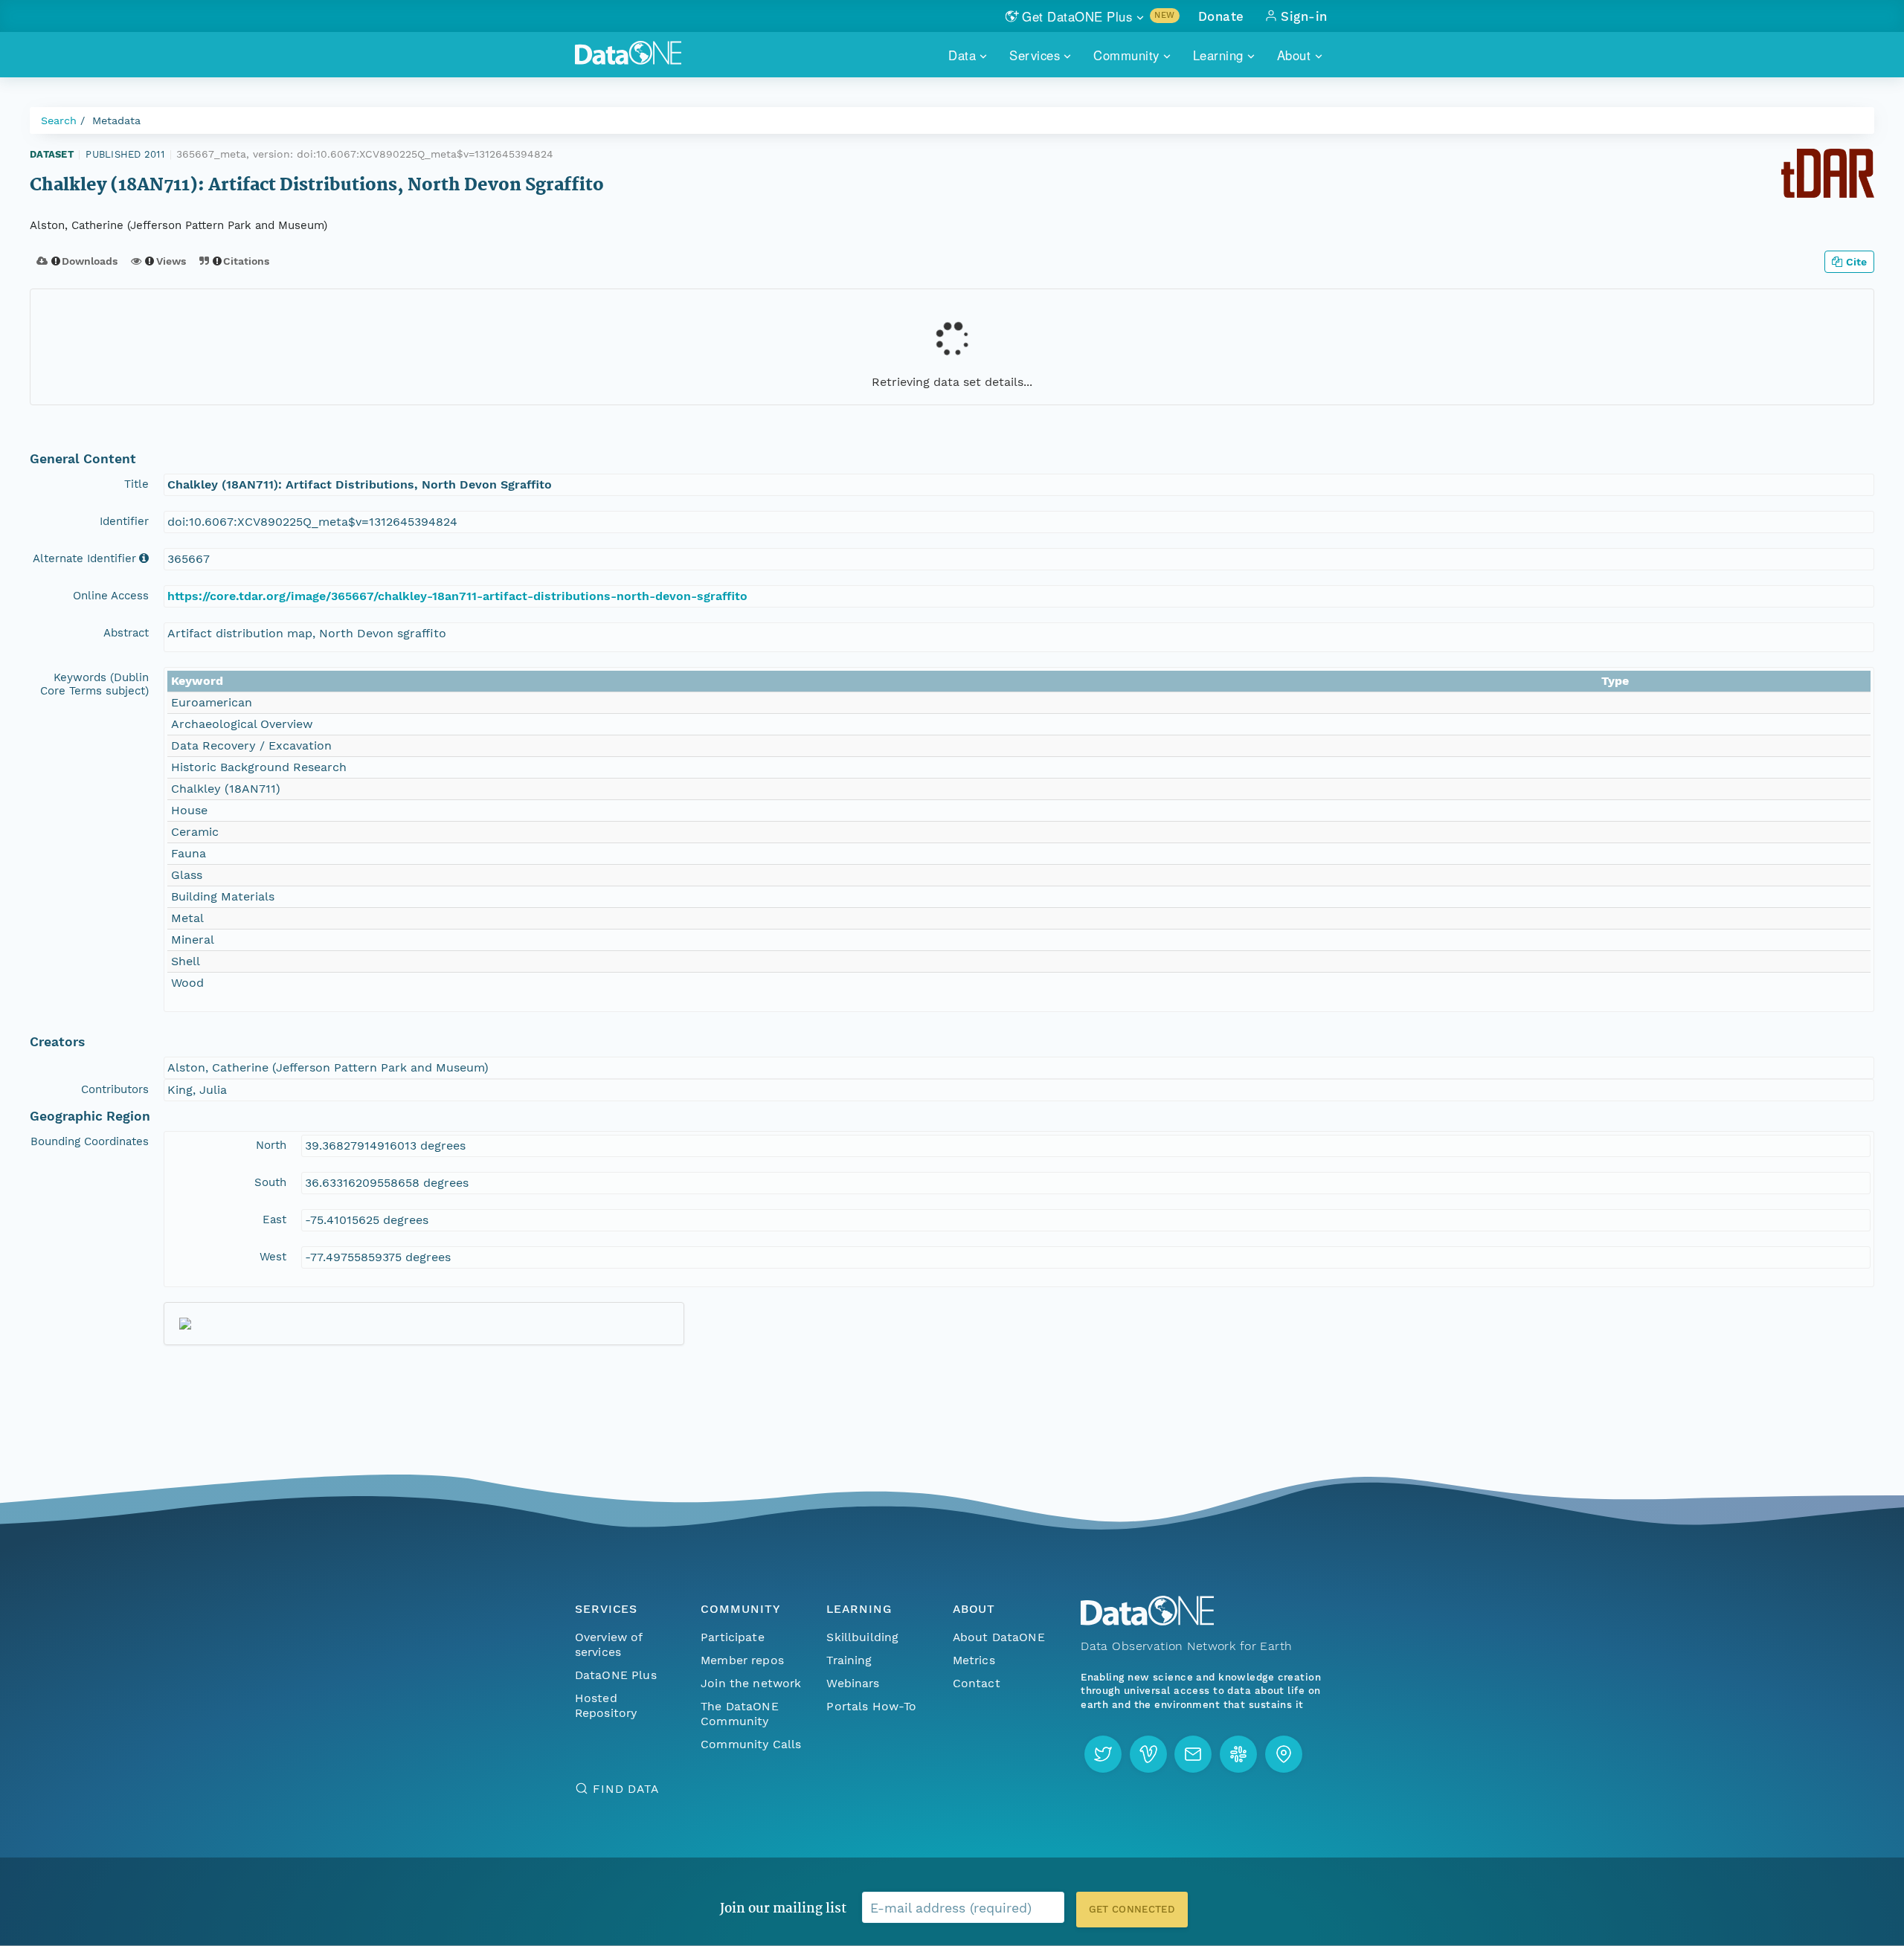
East (274, 1220)
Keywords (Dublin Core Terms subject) (94, 684)
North (271, 1145)
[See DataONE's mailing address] (1284, 1754)
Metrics (974, 1660)
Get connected (1132, 1909)
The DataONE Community (740, 1714)
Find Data (626, 1789)
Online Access (111, 596)
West (273, 1257)
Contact (977, 1683)
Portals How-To (871, 1706)
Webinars (853, 1683)
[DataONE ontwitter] (1103, 1754)
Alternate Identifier (84, 558)
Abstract (126, 633)
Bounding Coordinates (90, 1141)
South (270, 1182)
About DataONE (999, 1637)
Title (136, 484)
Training (849, 1660)
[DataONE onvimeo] (1148, 1754)
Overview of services (609, 1644)
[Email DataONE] (1193, 1754)
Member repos (742, 1660)
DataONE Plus (616, 1675)
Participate (733, 1637)
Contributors (115, 1089)
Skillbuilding (862, 1637)
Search (59, 120)
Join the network (751, 1683)
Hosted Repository (606, 1705)
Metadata (116, 120)
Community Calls (751, 1744)
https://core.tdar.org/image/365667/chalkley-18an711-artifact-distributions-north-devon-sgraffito (457, 596)
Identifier (124, 521)
